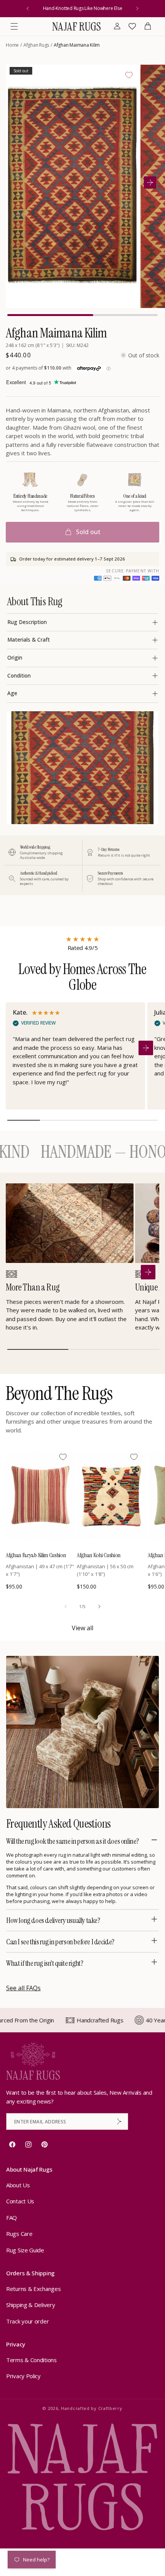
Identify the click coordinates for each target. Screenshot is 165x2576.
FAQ (12, 2218)
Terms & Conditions (31, 2360)
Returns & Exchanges (33, 2289)
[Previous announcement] (28, 8)
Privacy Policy (23, 2376)
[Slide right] (99, 1607)
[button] (14, 26)
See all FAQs (23, 1988)
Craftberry (110, 2408)
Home (12, 45)
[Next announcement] (137, 8)
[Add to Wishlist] (129, 75)
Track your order (27, 2321)
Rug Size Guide (25, 2250)
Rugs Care (19, 2234)
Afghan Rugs (36, 45)
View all (82, 1628)
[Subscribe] (119, 2121)
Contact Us (20, 2201)
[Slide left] (66, 1607)
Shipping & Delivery (31, 2305)
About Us (18, 2185)
